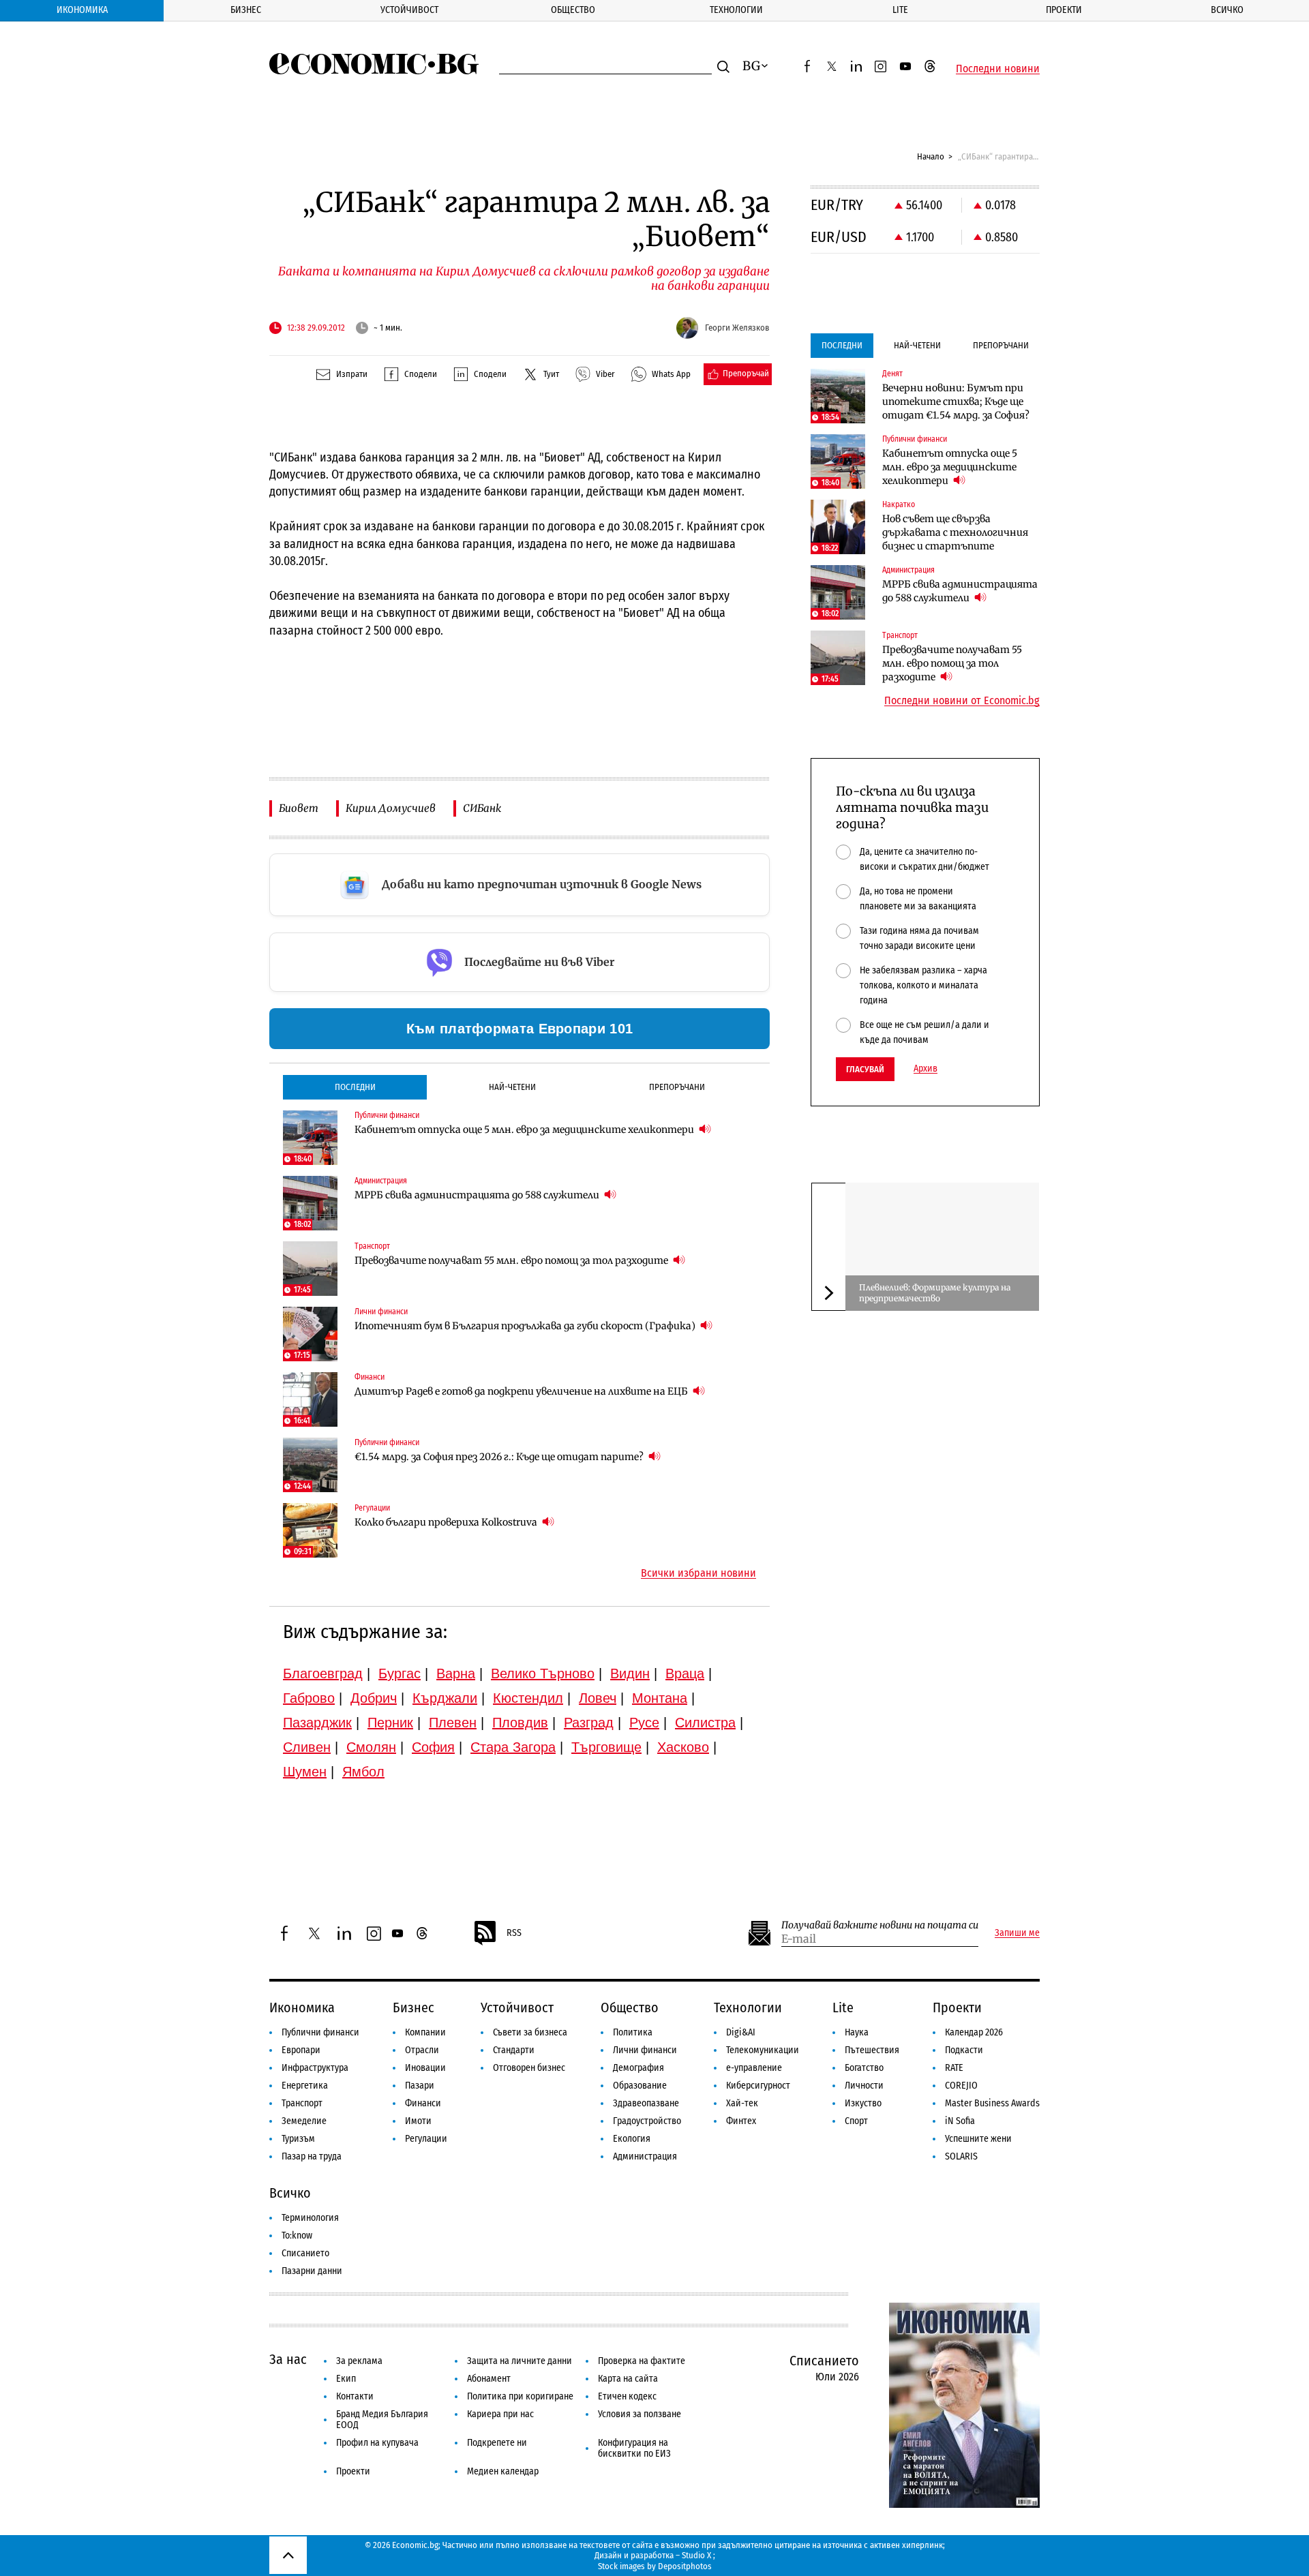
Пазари (420, 2086)
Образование (640, 2086)
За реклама (359, 2361)
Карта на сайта (628, 2379)
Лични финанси (645, 2050)
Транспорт (302, 2103)
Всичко (1227, 10)
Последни (355, 1087)
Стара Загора (513, 1747)
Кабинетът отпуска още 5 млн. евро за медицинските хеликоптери (525, 1130)
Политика (633, 2032)
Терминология (310, 2218)
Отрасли (422, 2050)
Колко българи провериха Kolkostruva (447, 1522)
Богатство (864, 2068)
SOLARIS (961, 2156)
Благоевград (323, 1673)
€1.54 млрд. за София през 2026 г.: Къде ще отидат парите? (500, 1457)
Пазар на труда (312, 2156)
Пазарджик (317, 1723)
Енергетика (305, 2086)
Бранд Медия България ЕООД (382, 2420)
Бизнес (246, 10)
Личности (864, 2086)
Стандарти (514, 2050)
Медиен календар (503, 2471)
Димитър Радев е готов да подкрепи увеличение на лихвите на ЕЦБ (522, 1391)
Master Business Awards (992, 2103)
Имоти (418, 2121)
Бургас (400, 1673)
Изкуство (863, 2103)
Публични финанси (320, 2032)
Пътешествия (872, 2050)
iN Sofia (960, 2121)
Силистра (705, 1723)
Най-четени (512, 1087)
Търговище (606, 1747)
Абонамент (489, 2379)
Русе (644, 1723)
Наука (857, 2032)
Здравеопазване (646, 2103)
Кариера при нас (500, 2414)
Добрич (374, 1698)
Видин (630, 1673)
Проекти (1064, 10)
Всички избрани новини (698, 1573)
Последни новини (998, 69)
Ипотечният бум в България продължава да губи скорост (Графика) (526, 1326)
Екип (346, 2379)
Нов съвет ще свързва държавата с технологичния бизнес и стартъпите (955, 532)
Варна (456, 1673)
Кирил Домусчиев (391, 808)
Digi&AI (741, 2032)
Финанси (423, 2103)
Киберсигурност (758, 2086)
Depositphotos (685, 2566)
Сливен (307, 1747)
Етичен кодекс (627, 2396)
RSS (514, 1933)
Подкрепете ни (497, 2443)
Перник (390, 1723)
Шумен (305, 1772)
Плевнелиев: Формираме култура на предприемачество (935, 1293)
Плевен (453, 1723)
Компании (425, 2032)
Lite (900, 10)
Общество (573, 10)
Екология (632, 2139)
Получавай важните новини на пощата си (880, 1925)
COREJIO (961, 2086)
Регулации (426, 2139)
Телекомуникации (763, 2050)
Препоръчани (677, 1087)
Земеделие (304, 2121)
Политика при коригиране (520, 2396)
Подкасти (964, 2050)
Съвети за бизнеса (530, 2032)
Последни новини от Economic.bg (962, 701)
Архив (926, 1069)
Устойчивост (409, 10)
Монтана (660, 1698)
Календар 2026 (974, 2032)
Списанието (305, 2253)
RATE (954, 2068)
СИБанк (482, 808)
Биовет (299, 808)
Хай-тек (742, 2103)
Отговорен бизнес (529, 2068)
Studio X (696, 2555)
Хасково (683, 1747)
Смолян (371, 1747)
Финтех (741, 2121)
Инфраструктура (315, 2068)
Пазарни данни (312, 2271)
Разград (589, 1723)
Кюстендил (528, 1698)
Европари (301, 2050)
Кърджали (445, 1698)
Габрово (309, 1698)
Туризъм (298, 2139)
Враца (685, 1673)
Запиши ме (1017, 1933)
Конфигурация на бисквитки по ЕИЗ (634, 2448)
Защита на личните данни (520, 2361)
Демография (638, 2068)
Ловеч (598, 1698)
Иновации (425, 2068)
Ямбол (363, 1772)
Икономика (82, 10)
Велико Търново (543, 1673)
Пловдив (520, 1723)
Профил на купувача (377, 2443)
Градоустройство (647, 2121)
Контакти (355, 2396)
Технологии (736, 10)
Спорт (856, 2121)
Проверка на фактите (642, 2361)
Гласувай (865, 1069)
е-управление (754, 2068)
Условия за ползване (640, 2414)
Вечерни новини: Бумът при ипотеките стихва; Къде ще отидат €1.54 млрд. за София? (956, 401)
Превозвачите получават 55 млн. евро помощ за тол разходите (512, 1260)
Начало (931, 156)
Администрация (645, 2156)
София (433, 1747)
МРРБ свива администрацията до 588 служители (478, 1195)
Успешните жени (978, 2139)
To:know (297, 2236)
